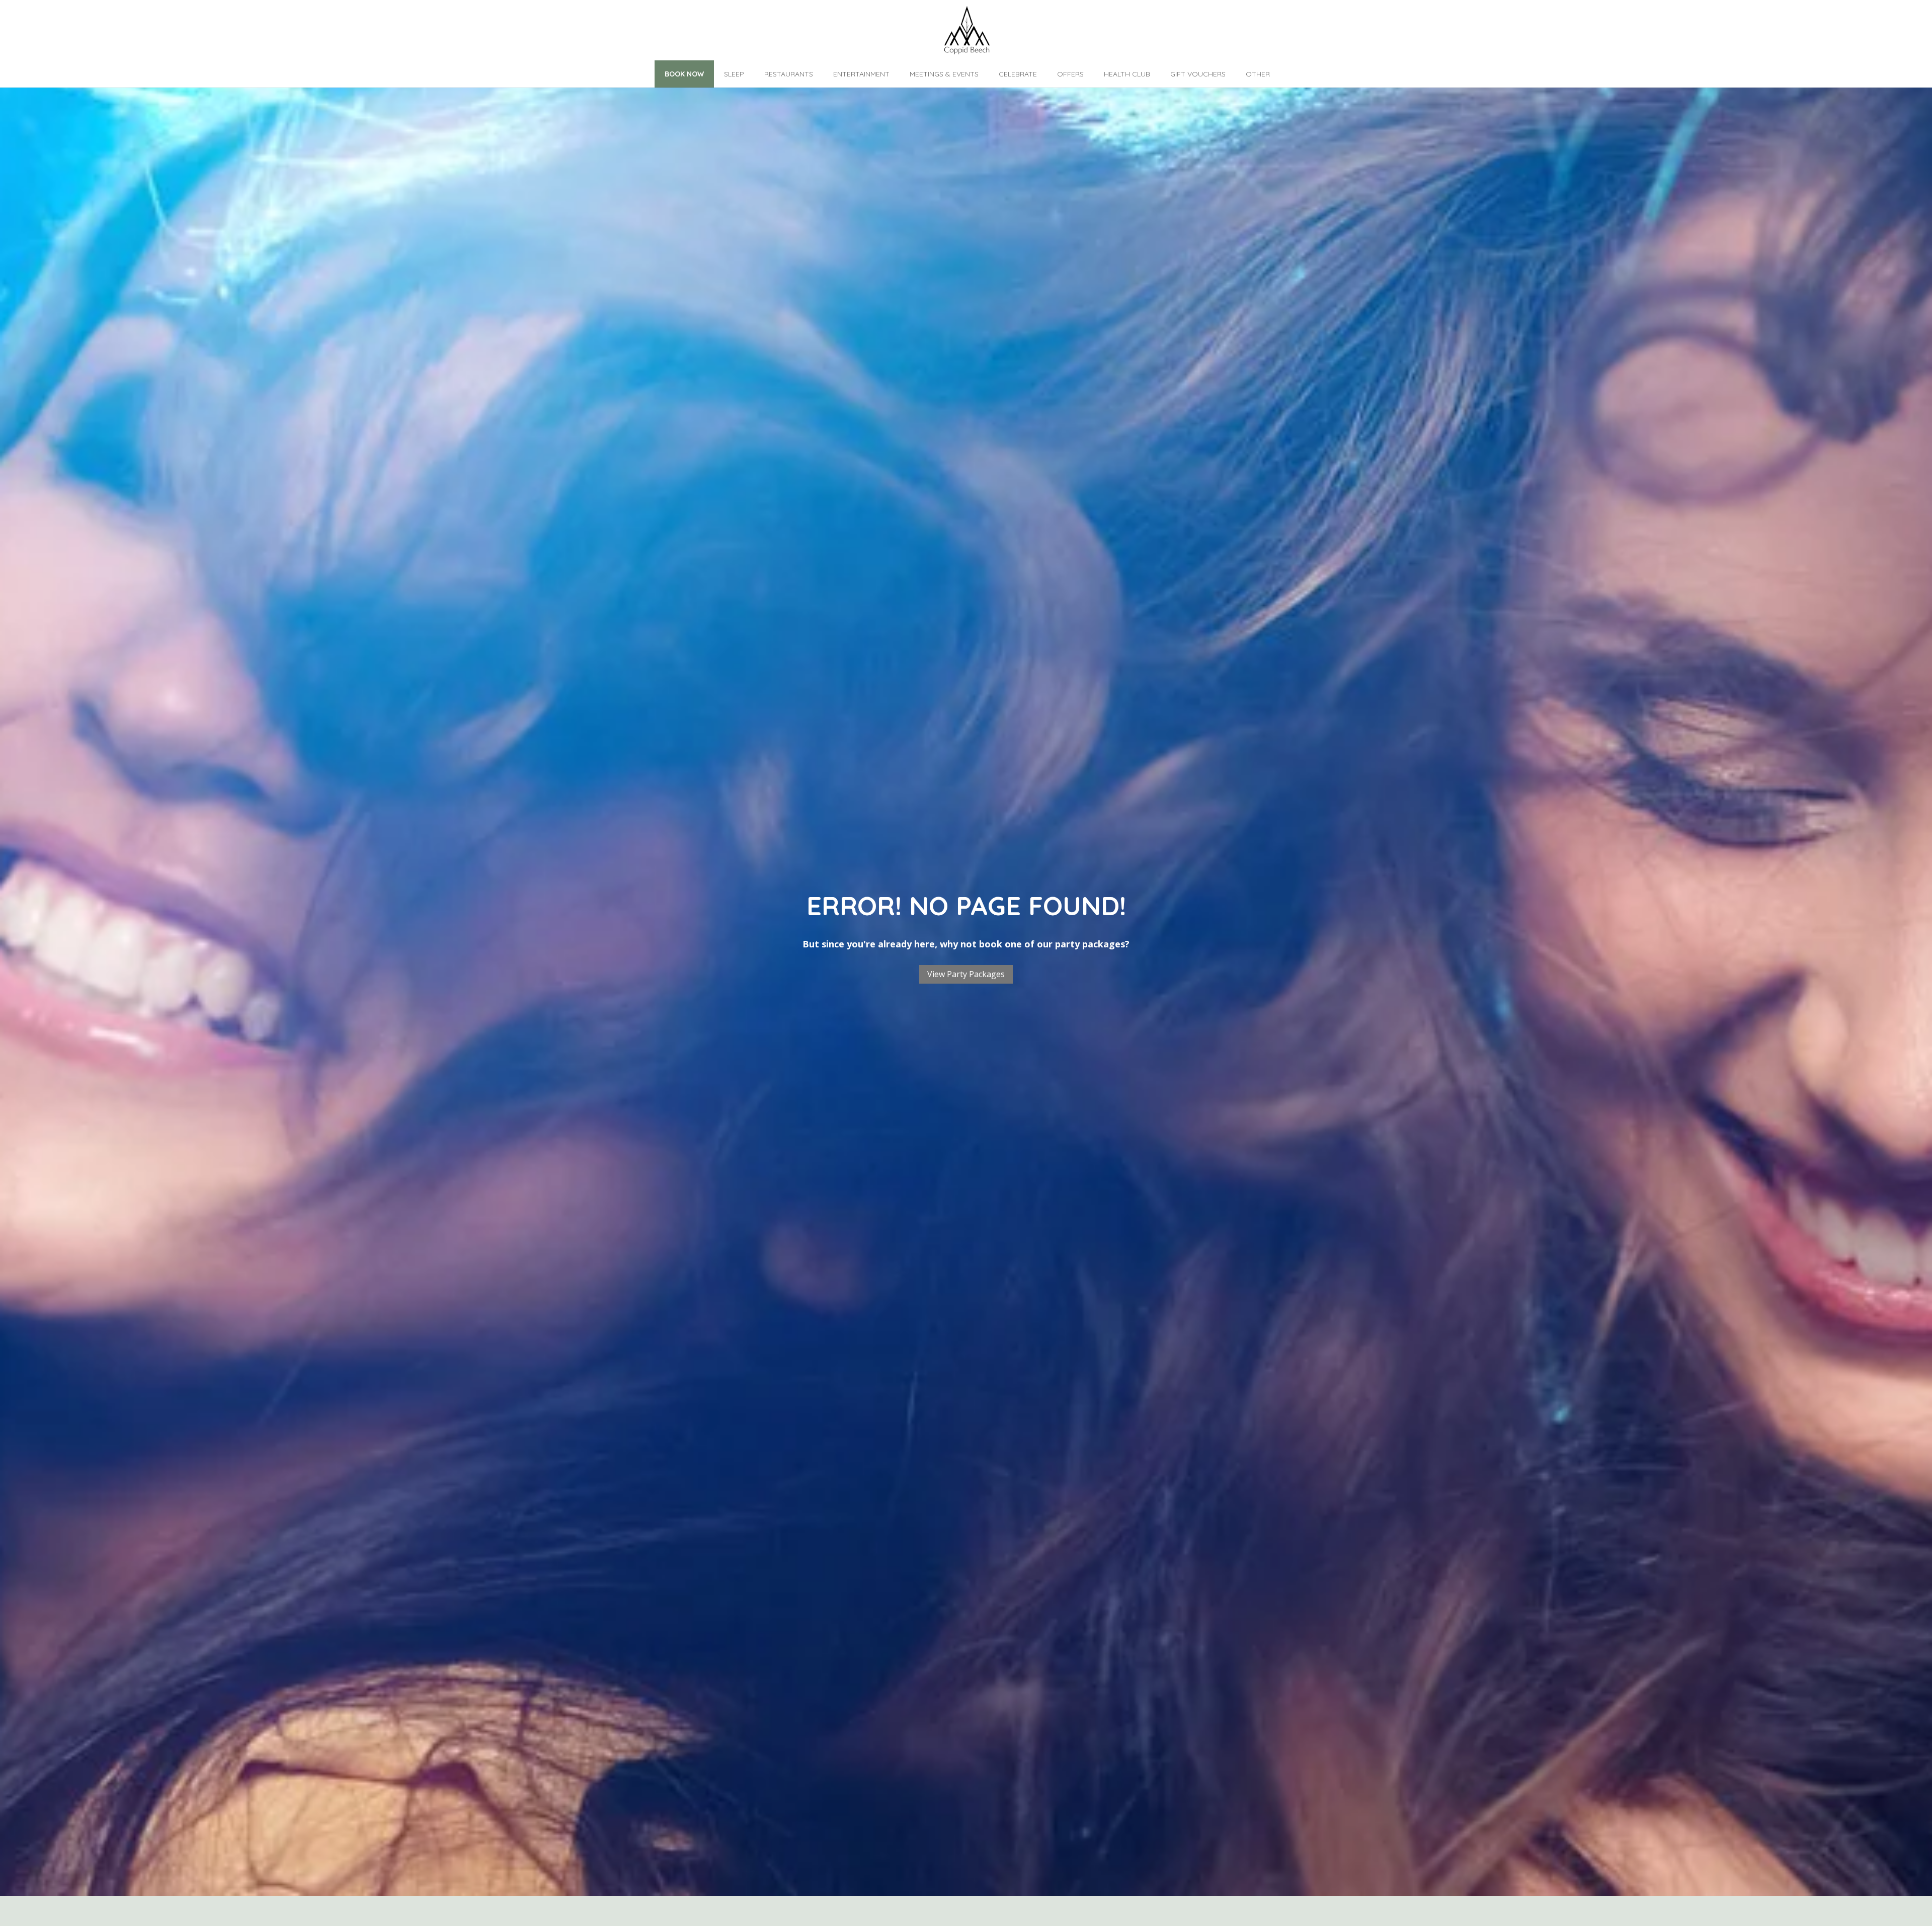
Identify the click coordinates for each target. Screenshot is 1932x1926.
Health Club (1127, 74)
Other (1258, 74)
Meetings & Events (944, 74)
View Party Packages (966, 974)
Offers (1070, 74)
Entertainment (861, 74)
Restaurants (789, 74)
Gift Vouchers (1198, 74)
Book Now (684, 74)
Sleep (734, 74)
